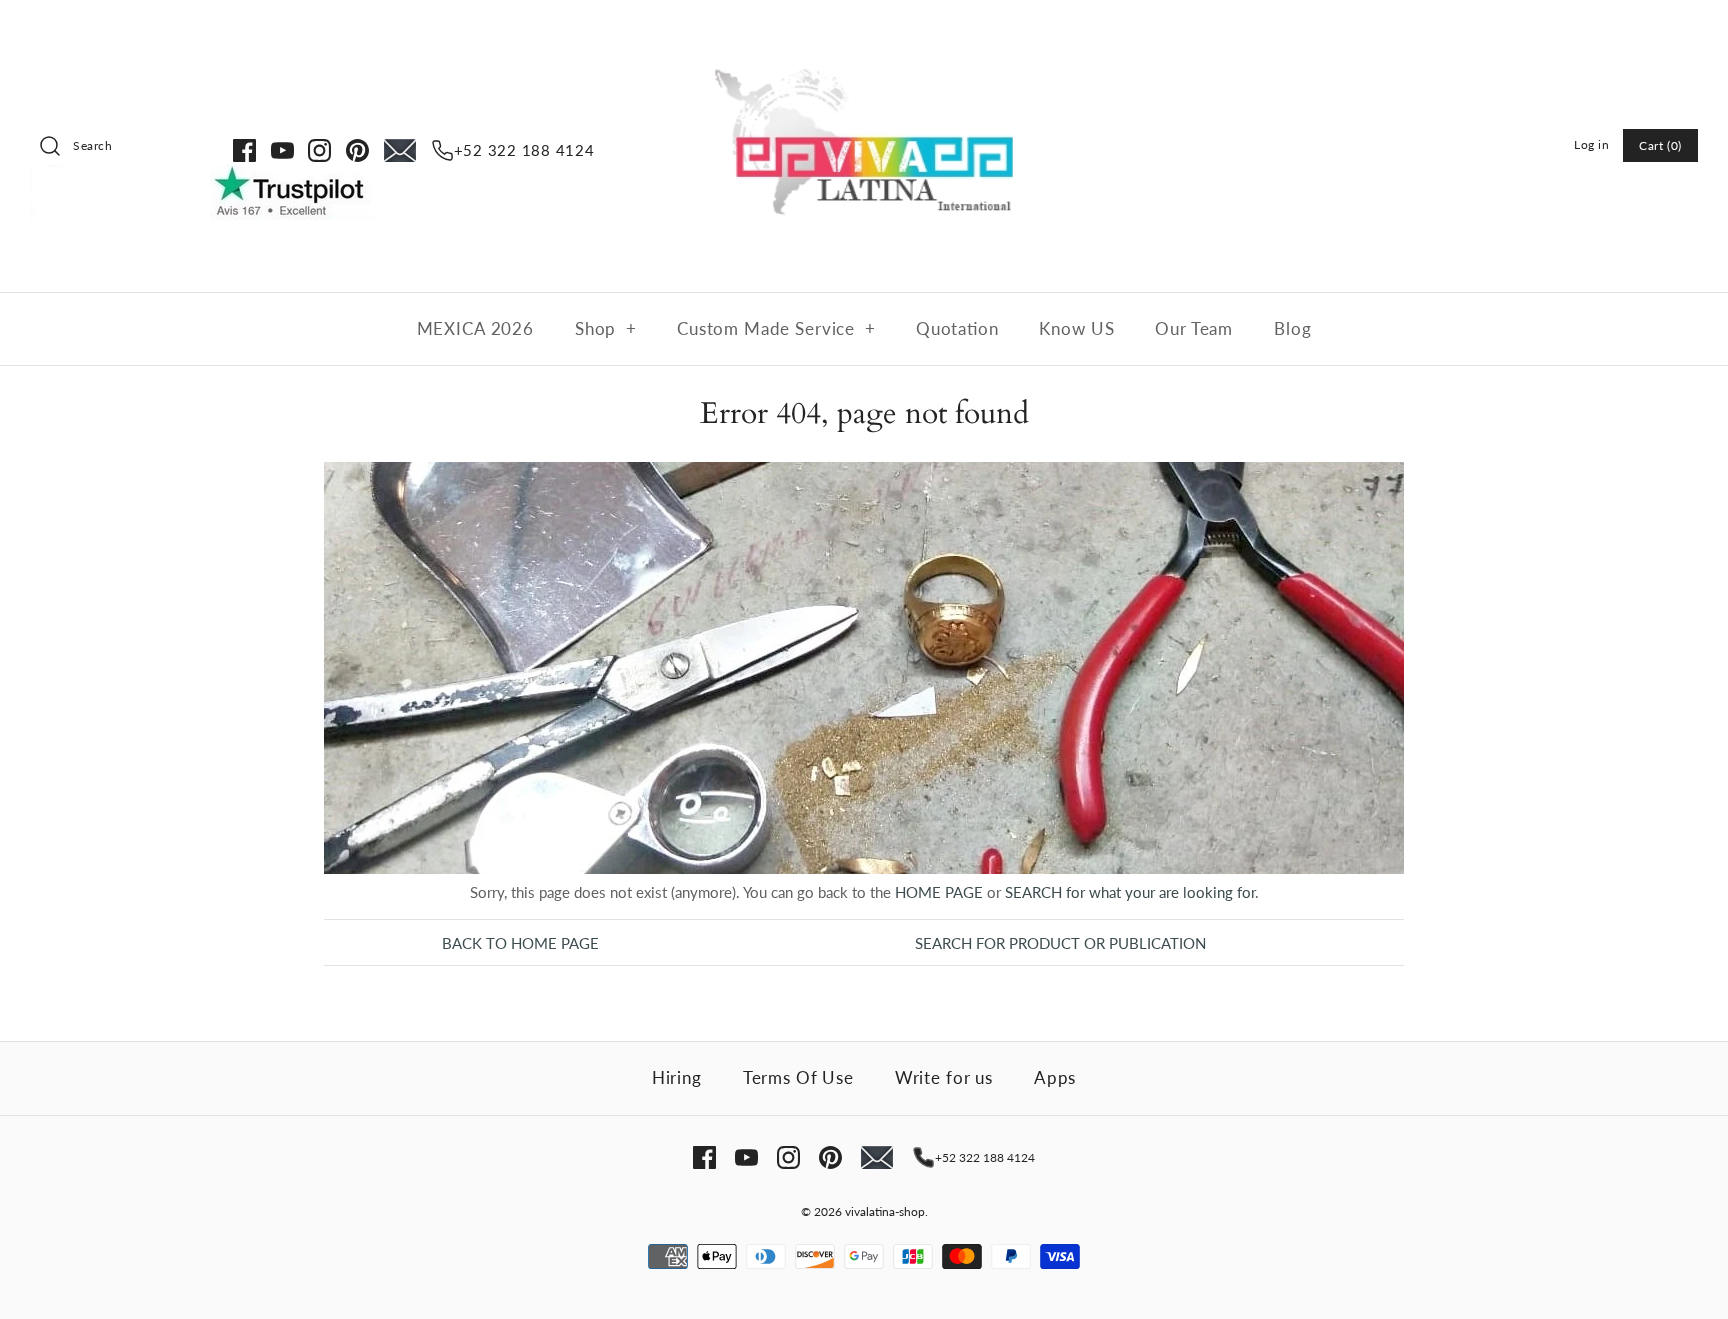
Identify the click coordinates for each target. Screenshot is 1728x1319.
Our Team (1194, 328)
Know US (1076, 328)
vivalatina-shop (885, 1211)
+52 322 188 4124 (524, 150)
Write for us (944, 1077)
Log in (1592, 144)
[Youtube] (282, 150)
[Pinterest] (357, 150)
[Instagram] (319, 150)
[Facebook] (244, 150)
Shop (606, 328)
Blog (1292, 328)
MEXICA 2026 (475, 328)
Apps (1055, 1077)
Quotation (957, 328)
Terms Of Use (798, 1077)
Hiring (677, 1077)
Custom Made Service (776, 328)
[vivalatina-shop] (864, 32)
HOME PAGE (939, 892)
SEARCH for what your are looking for (1130, 892)
